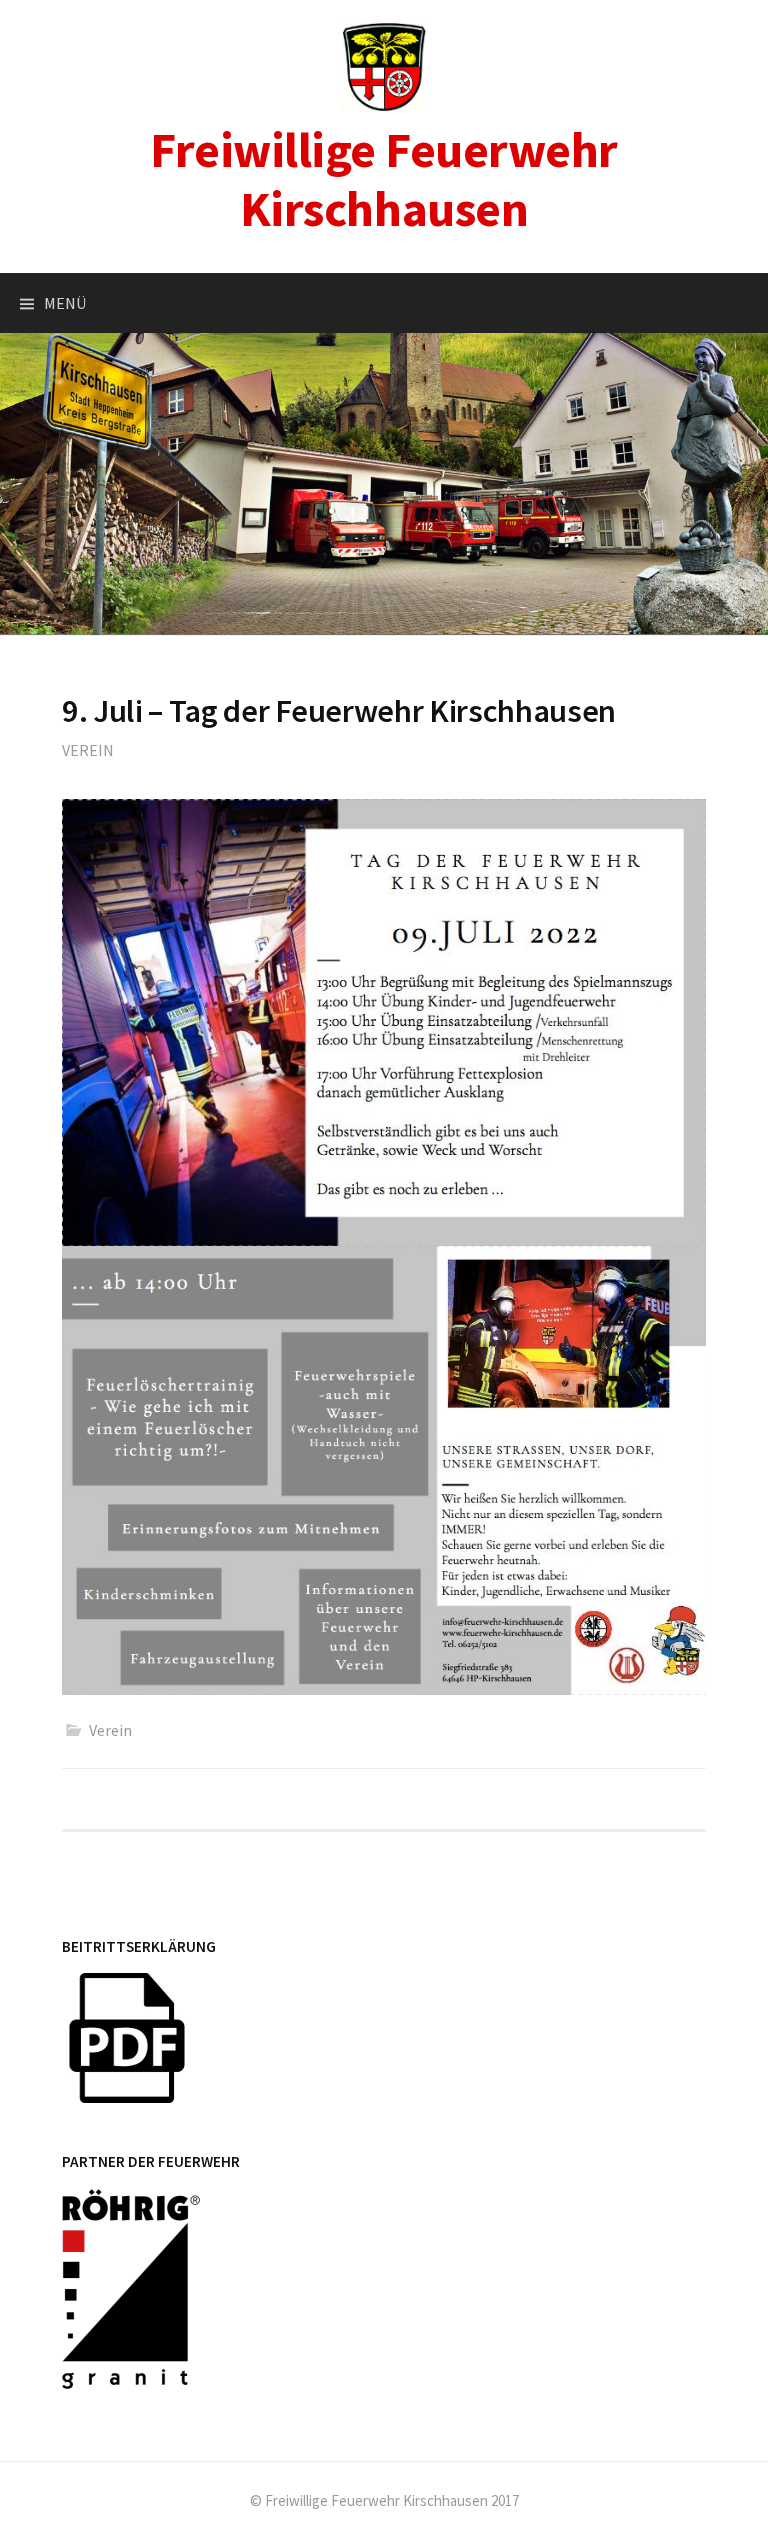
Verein (88, 750)
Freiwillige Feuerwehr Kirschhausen (384, 179)
